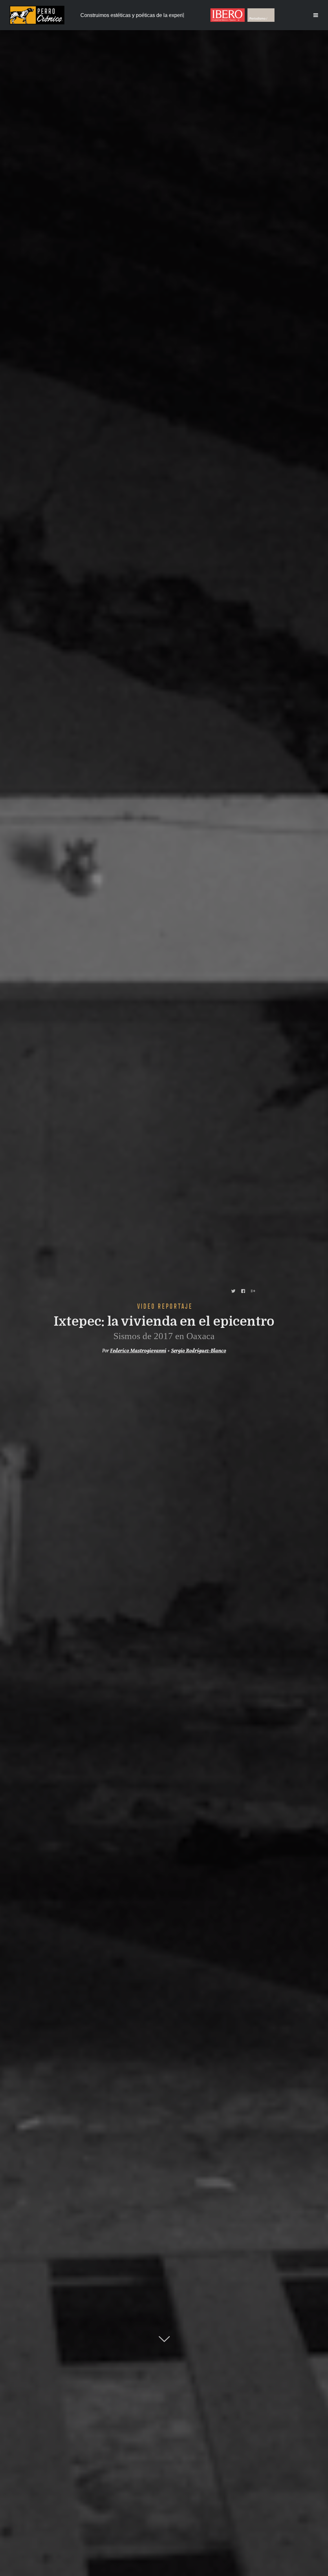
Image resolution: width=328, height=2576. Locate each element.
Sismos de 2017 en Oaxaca (164, 1336)
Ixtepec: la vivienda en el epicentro (164, 1322)
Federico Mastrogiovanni (138, 1351)
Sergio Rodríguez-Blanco (199, 1351)
